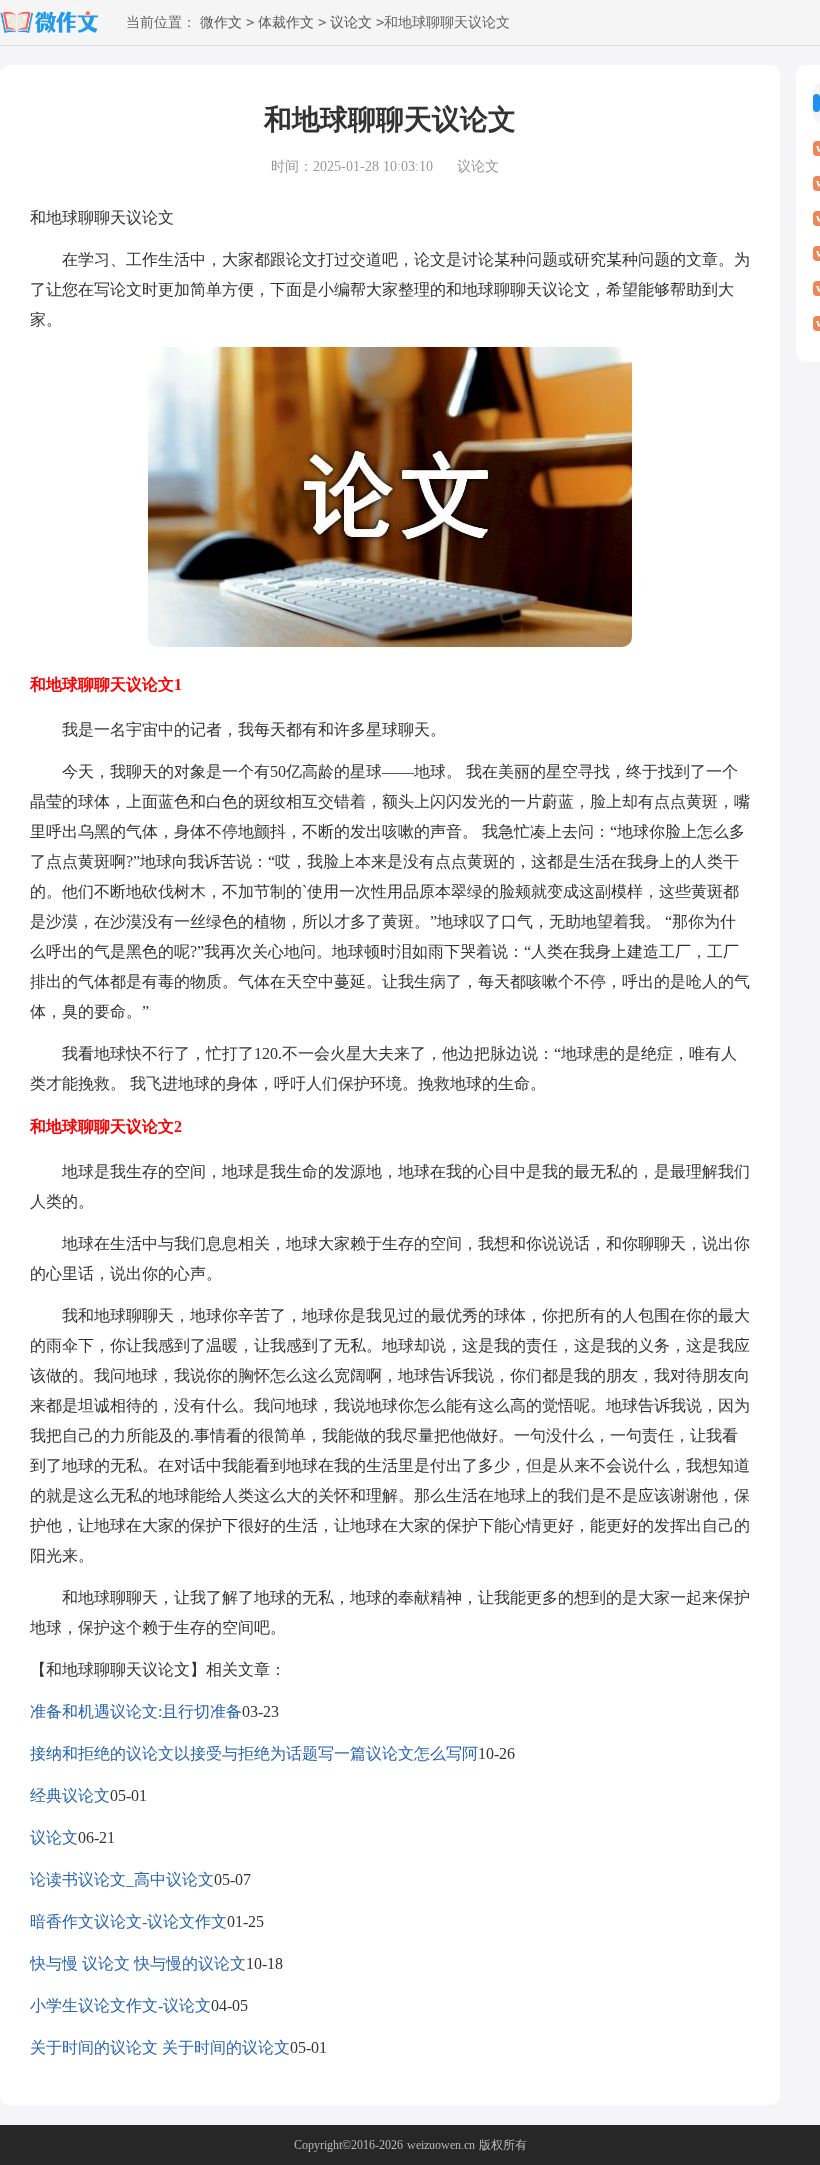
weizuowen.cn (441, 2145)
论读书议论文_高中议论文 (122, 1879)
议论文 (351, 22)
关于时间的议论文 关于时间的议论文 (160, 2047)
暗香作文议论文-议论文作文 (128, 1921)
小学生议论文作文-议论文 (120, 2005)
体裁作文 (286, 22)
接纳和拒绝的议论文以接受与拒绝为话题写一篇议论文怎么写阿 (254, 1753)
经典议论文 (70, 1795)
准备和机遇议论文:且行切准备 (136, 1711)
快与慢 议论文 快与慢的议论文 (138, 1963)
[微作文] (55, 23)
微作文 (221, 22)
